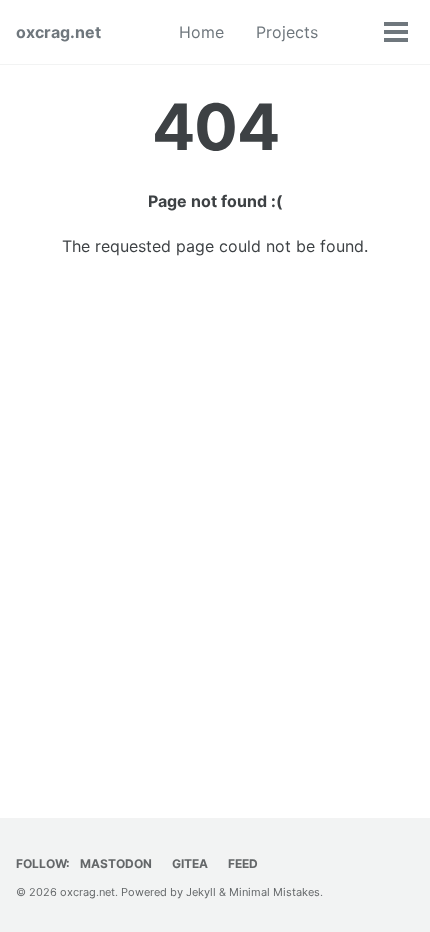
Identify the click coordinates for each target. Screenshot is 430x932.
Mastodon (116, 863)
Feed (243, 863)
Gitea (190, 863)
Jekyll (201, 892)
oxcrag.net (58, 32)
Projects (287, 32)
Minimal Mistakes (274, 892)
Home (201, 32)
